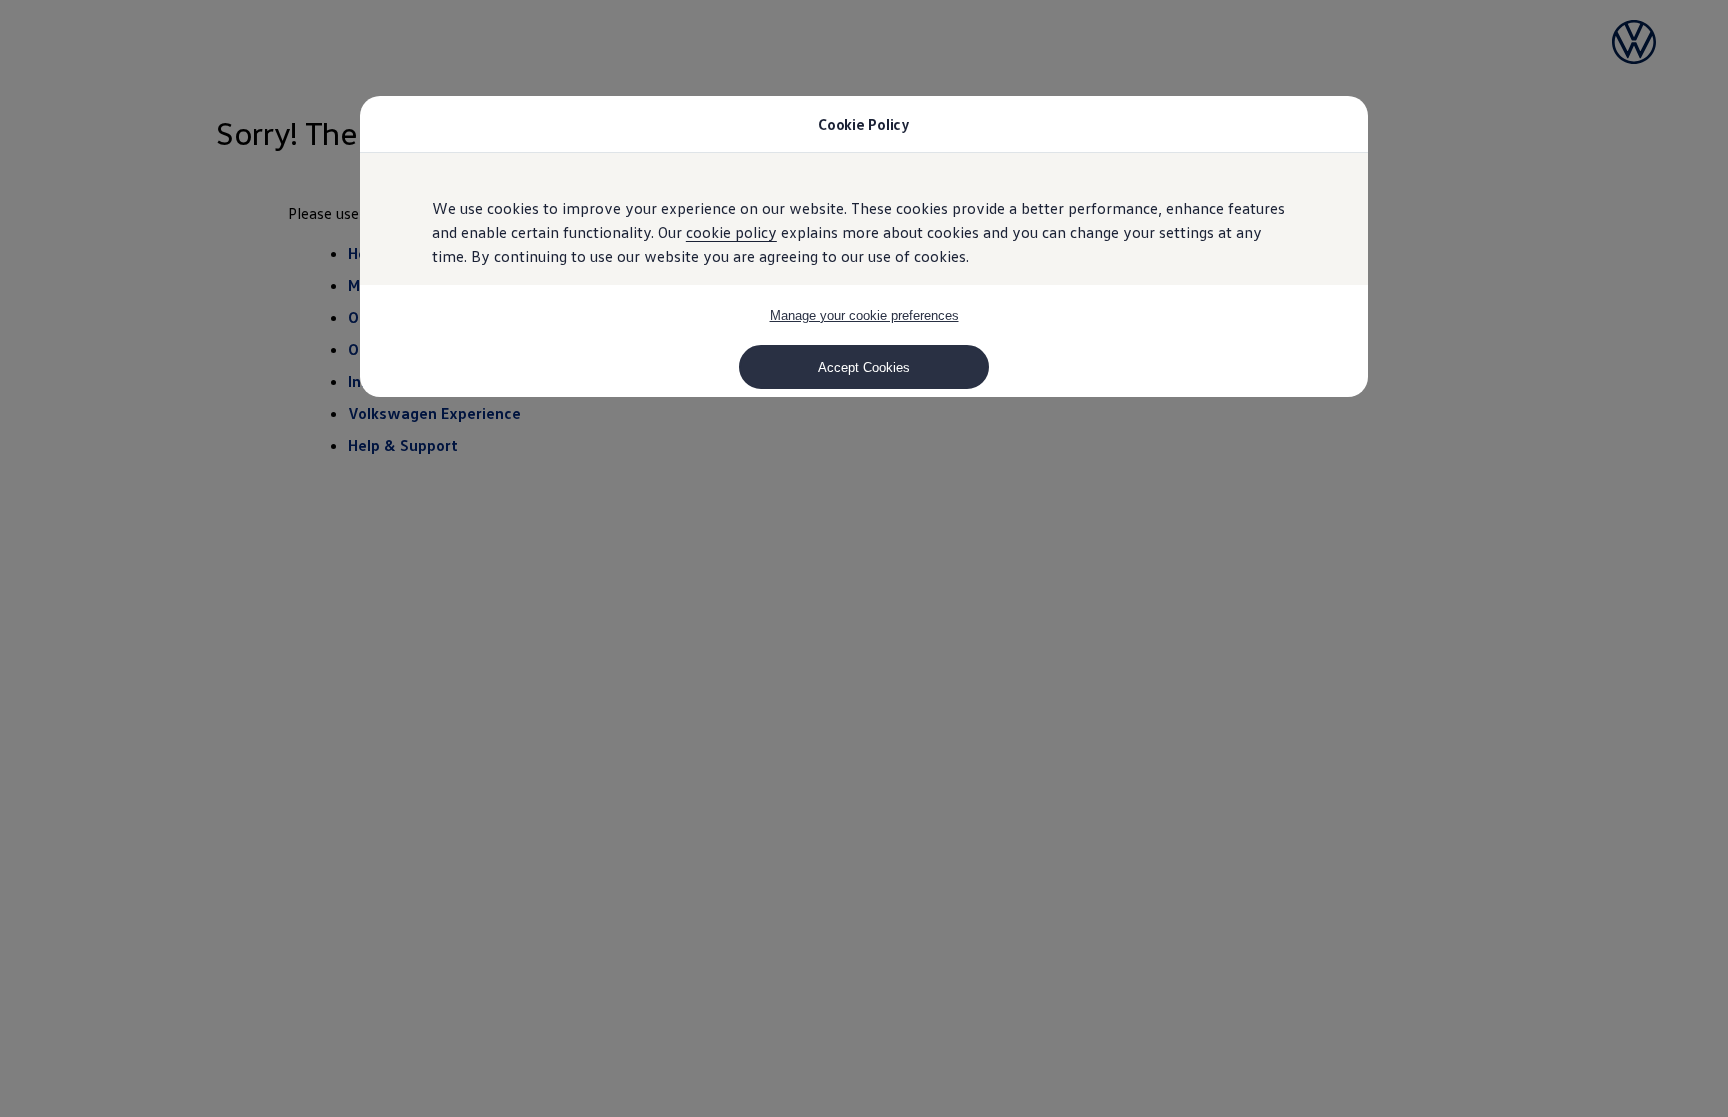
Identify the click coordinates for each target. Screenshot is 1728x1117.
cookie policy (731, 232)
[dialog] (864, 558)
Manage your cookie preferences (864, 315)
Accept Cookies (864, 367)
